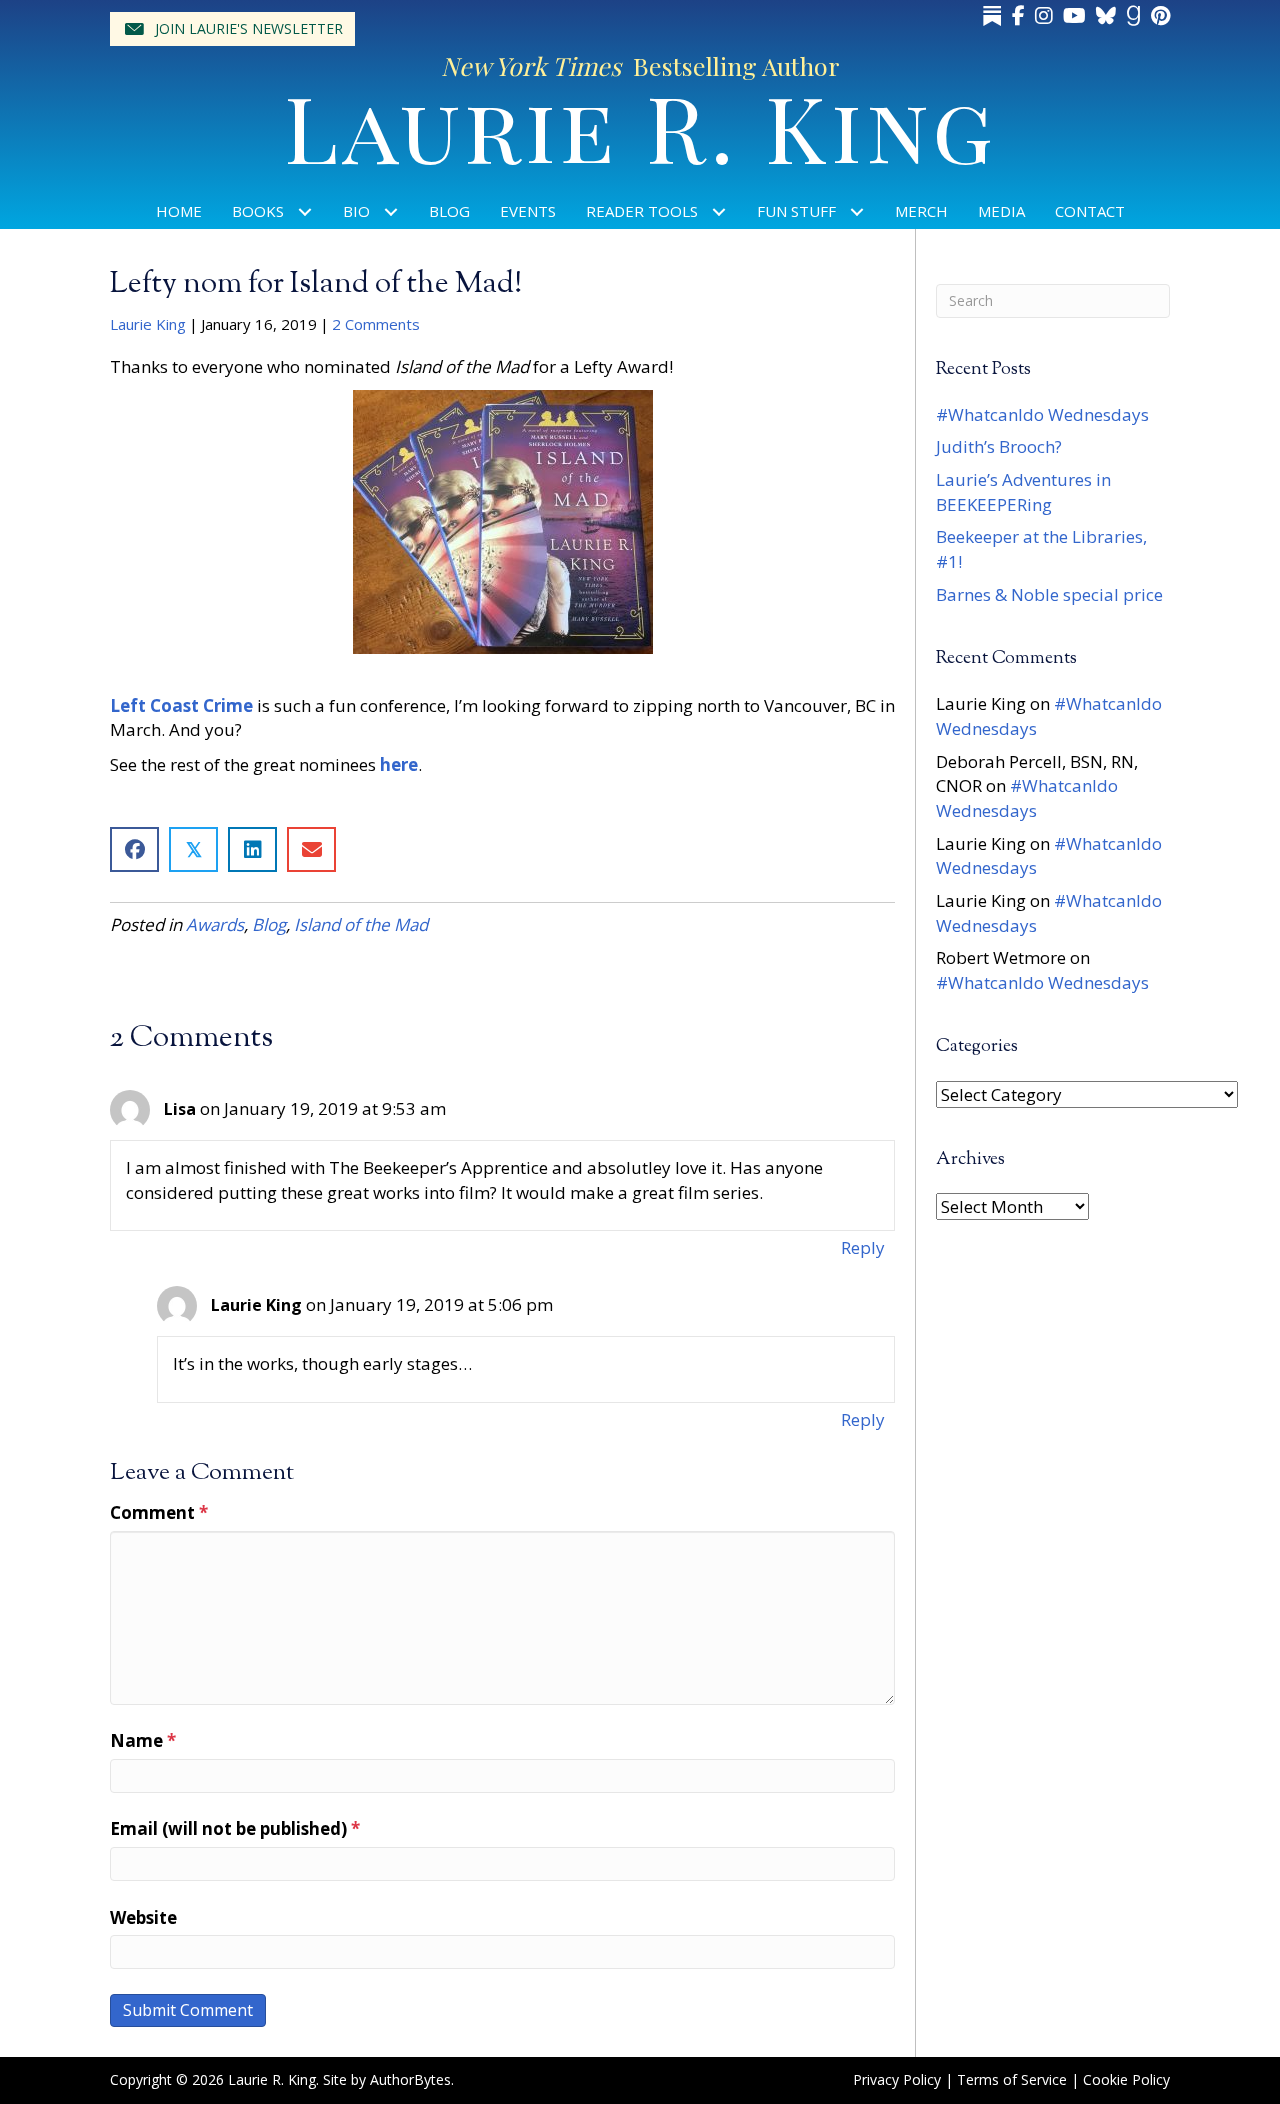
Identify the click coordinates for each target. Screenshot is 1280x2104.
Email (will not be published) (235, 1828)
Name (143, 1740)
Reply (863, 1247)
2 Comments (376, 324)
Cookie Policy (1126, 2079)
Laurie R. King (640, 125)
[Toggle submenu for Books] (305, 211)
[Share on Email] (311, 849)
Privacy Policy (897, 2079)
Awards (215, 924)
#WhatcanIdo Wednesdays (1042, 414)
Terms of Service (1012, 2079)
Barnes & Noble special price (1049, 594)
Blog (269, 924)
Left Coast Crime (181, 705)
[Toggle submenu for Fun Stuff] (857, 211)
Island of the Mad (361, 924)
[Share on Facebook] (134, 849)
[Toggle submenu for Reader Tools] (719, 211)
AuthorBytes (410, 2079)
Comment (159, 1512)
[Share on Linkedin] (252, 849)
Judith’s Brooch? (999, 446)
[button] (232, 29)
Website (143, 1917)
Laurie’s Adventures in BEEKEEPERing (1023, 492)
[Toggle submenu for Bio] (391, 211)
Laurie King (148, 324)
